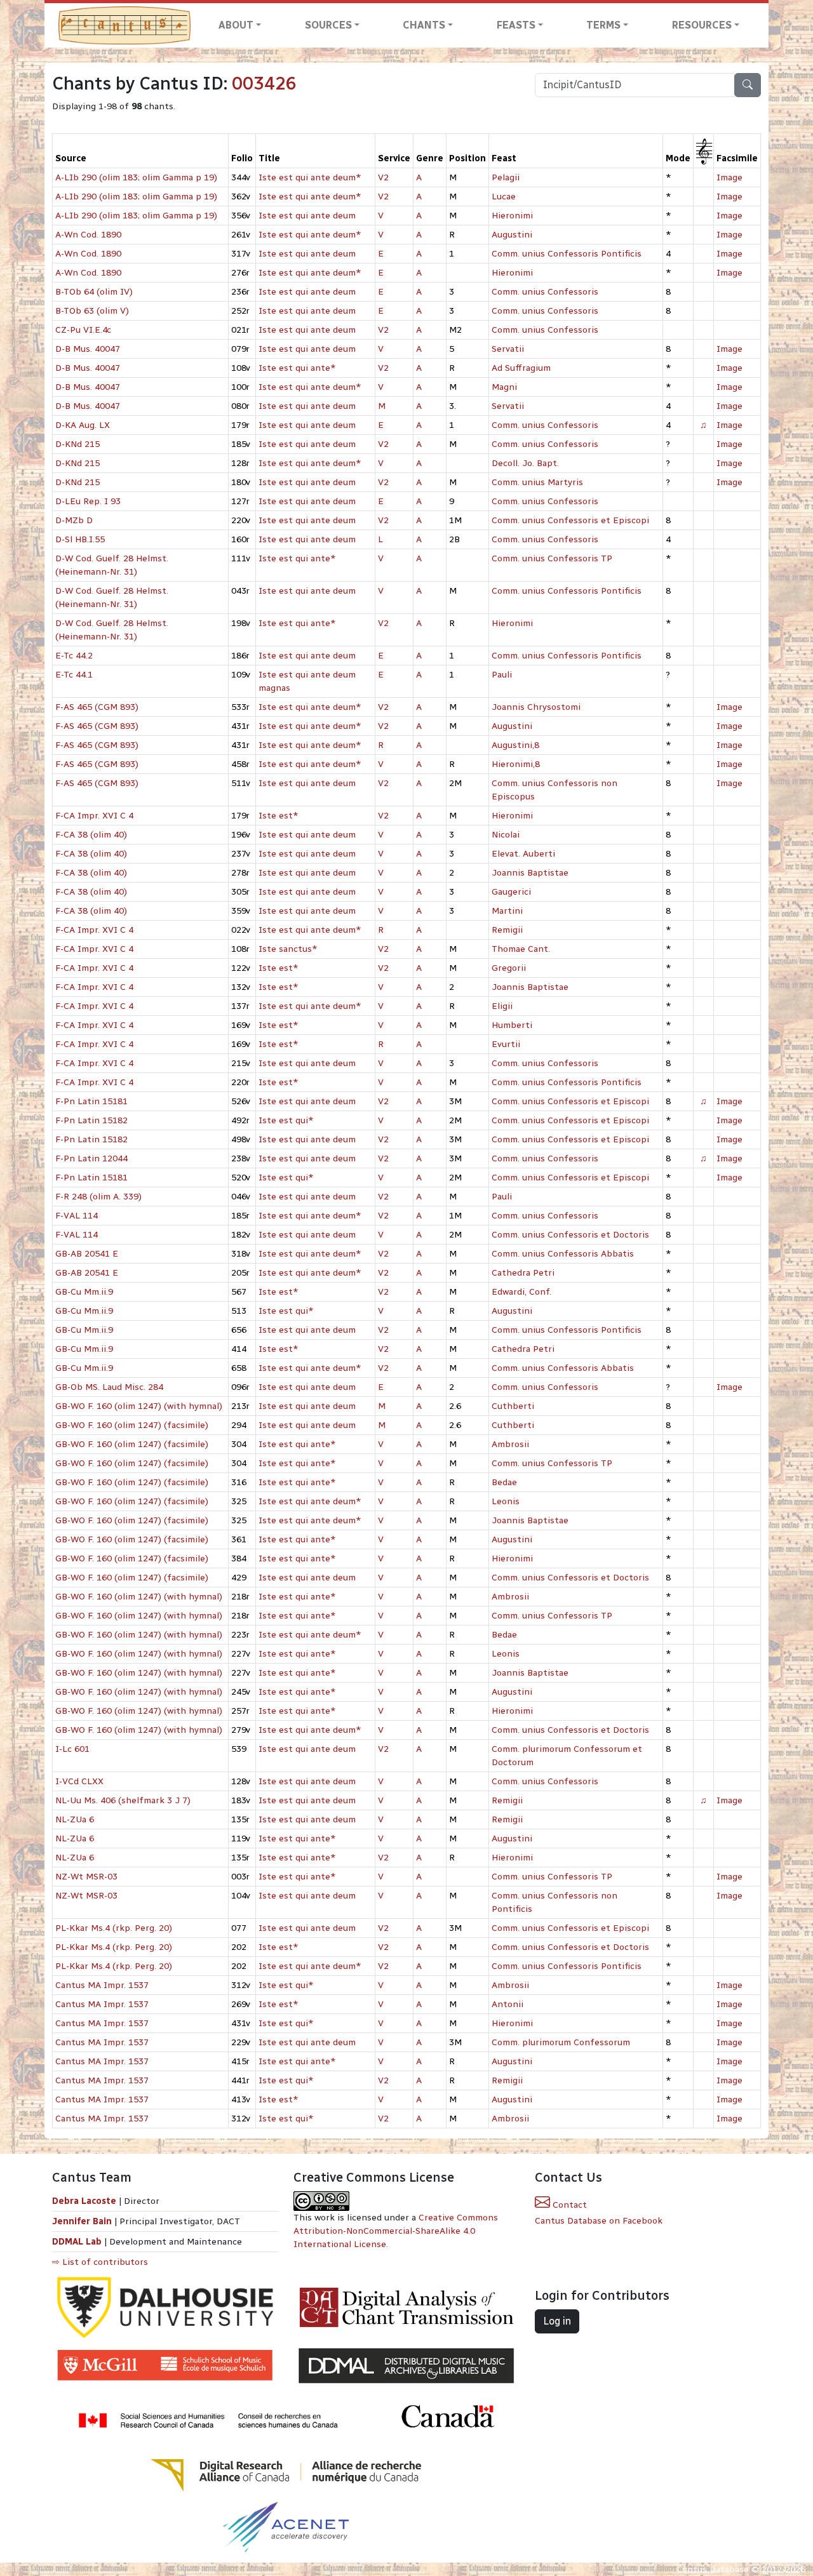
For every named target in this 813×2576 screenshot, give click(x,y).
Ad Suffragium (521, 368)
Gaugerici (511, 892)
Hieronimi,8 (516, 764)
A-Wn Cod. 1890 (88, 235)
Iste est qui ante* (297, 368)
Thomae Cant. (521, 949)
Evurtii (506, 1044)
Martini (507, 911)
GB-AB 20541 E (87, 1254)
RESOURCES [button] (702, 25)
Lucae (504, 197)
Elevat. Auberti (523, 854)
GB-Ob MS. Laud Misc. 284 (109, 1387)
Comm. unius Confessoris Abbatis (563, 1254)
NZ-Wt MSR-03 (86, 1877)
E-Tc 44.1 (74, 675)
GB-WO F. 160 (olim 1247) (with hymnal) (139, 1406)
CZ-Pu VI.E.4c (83, 330)
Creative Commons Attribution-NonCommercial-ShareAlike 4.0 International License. (396, 2231)
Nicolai (506, 835)
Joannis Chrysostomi (536, 707)
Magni (504, 387)
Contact (568, 2205)
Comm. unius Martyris (537, 482)
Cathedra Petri (523, 1273)
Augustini (512, 235)
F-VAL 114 (77, 1216)
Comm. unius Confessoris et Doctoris (570, 1235)
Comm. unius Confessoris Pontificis (567, 254)
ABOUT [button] (236, 25)
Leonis (506, 1501)
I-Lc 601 (72, 1749)
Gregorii (509, 968)
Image (729, 177)
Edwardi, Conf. (521, 1292)
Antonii (507, 2004)
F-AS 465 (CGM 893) (97, 707)
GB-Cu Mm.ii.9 (84, 1292)
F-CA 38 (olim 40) (91, 835)
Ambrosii (510, 1444)
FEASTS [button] (516, 25)
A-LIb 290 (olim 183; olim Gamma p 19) (136, 177)
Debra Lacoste (84, 2201)
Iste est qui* (286, 1120)
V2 (383, 177)
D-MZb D (74, 520)
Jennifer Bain (83, 2221)
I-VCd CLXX (79, 1781)
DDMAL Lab (77, 2242)
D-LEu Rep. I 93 (88, 501)
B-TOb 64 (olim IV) (94, 292)
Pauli (502, 675)
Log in (557, 2321)
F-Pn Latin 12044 (91, 1158)
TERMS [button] (603, 25)
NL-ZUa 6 (75, 1819)
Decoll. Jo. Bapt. (525, 463)
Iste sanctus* (288, 949)
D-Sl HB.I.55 (80, 539)
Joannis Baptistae (530, 873)
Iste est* (279, 816)
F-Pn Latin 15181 (91, 1101)
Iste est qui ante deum (307, 216)
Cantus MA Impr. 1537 (102, 1985)
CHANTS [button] (424, 25)
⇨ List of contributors (100, 2262)
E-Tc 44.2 (74, 656)
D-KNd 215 (77, 444)
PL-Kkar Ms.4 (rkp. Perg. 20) (114, 1928)
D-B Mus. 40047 (88, 349)
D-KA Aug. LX (83, 425)
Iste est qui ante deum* (310, 177)
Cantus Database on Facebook (599, 2221)
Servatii (508, 349)
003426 (264, 83)
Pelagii (506, 177)
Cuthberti (513, 1406)
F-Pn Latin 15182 (91, 1120)
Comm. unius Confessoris (545, 292)
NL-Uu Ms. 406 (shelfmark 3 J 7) (123, 1800)
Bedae (504, 1482)
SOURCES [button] (328, 25)
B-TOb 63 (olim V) (92, 311)
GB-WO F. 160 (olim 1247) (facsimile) (132, 1425)
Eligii (502, 1006)
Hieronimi (512, 216)
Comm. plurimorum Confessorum (561, 2042)
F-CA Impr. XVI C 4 (94, 816)
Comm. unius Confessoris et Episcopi (570, 520)
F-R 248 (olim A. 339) (98, 1197)
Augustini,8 (515, 745)
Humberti (512, 1025)
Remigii (507, 930)
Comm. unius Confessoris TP (552, 558)
